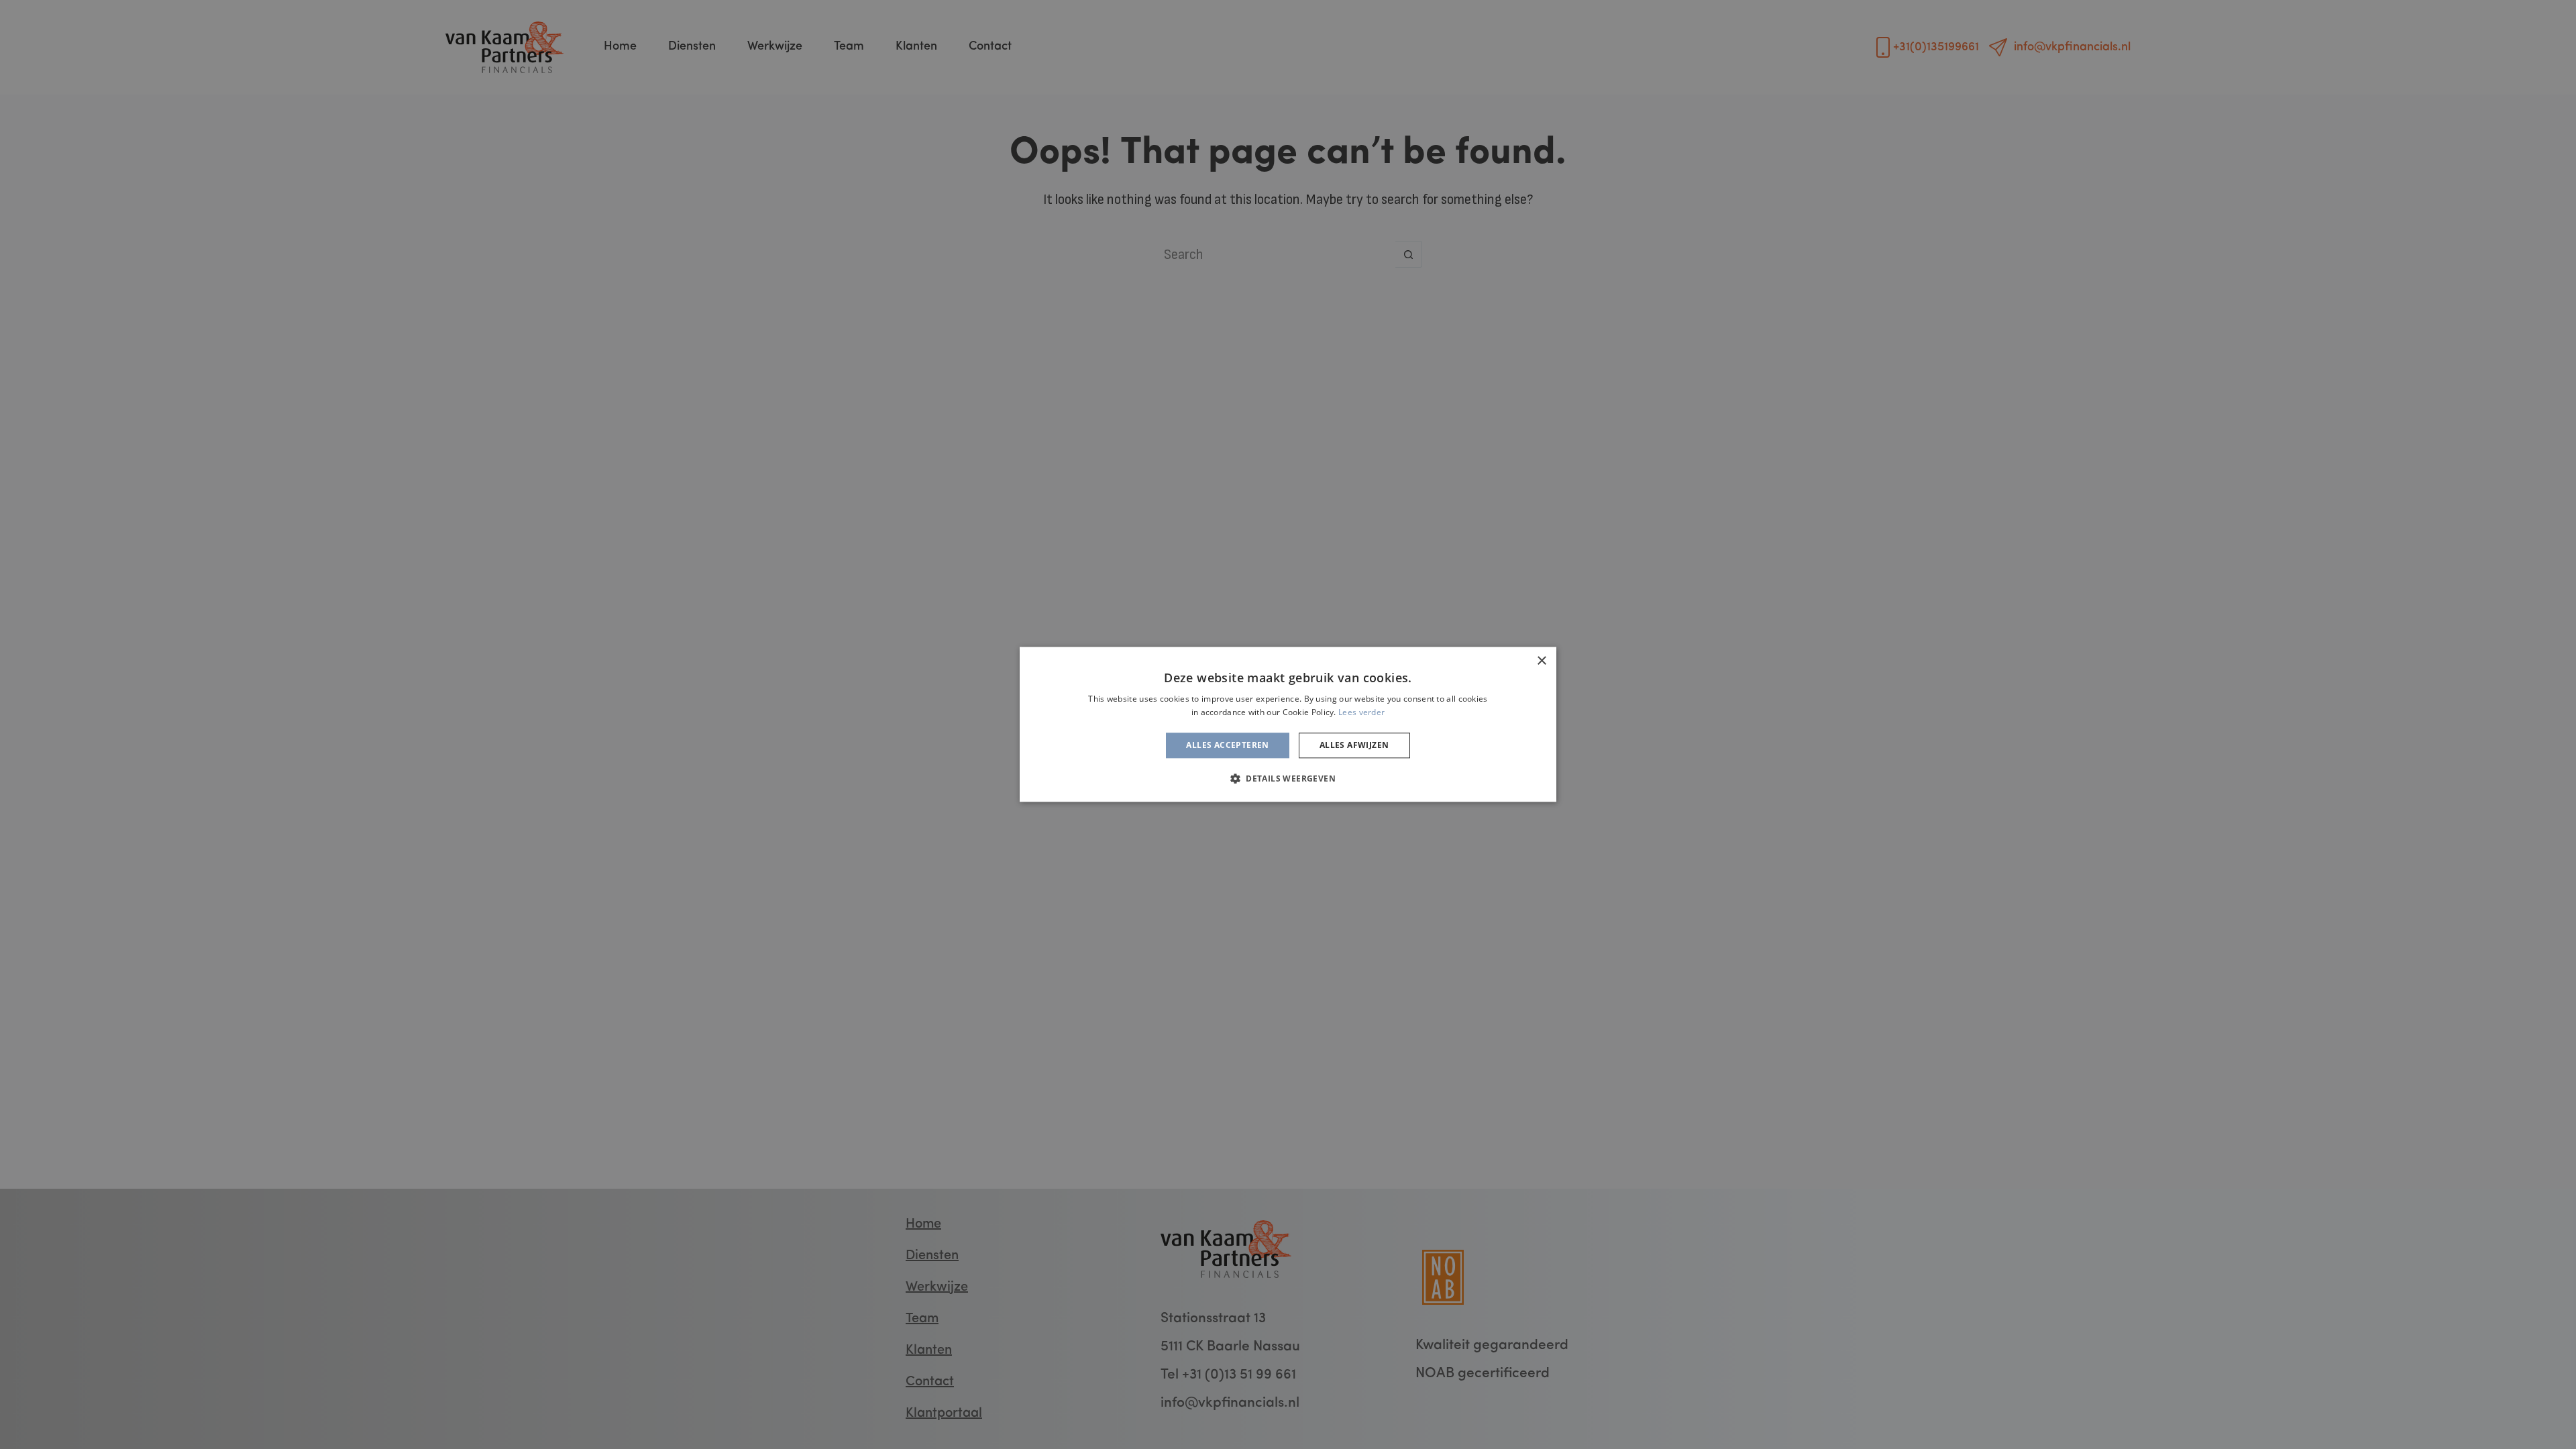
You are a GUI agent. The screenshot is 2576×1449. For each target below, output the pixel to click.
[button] (1288, 779)
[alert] (1288, 724)
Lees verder (1361, 713)
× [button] (1541, 661)
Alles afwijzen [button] (1354, 745)
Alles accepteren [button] (1227, 745)
